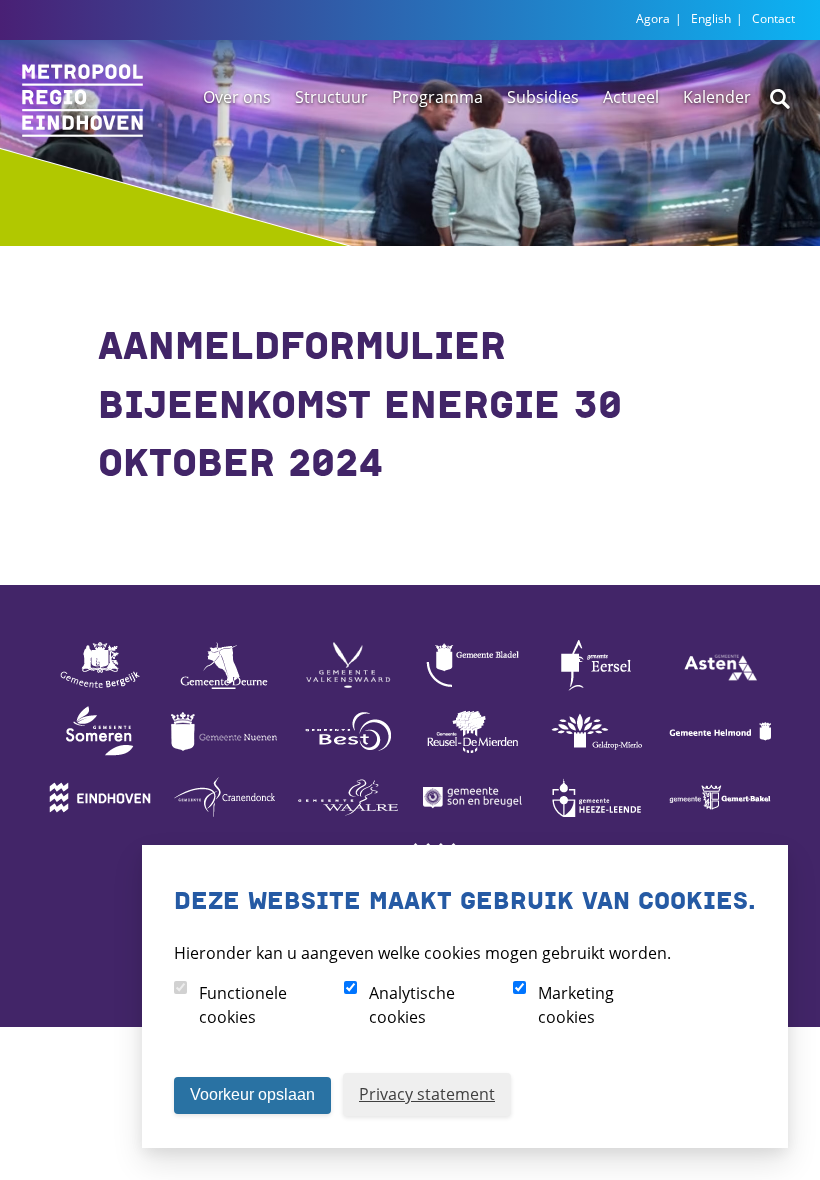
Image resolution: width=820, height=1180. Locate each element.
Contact (773, 18)
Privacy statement (427, 1094)
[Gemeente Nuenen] (224, 755)
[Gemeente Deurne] (224, 689)
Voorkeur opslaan (252, 1094)
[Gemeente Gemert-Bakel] (720, 821)
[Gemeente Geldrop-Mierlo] (596, 755)
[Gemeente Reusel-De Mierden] (472, 755)
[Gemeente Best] (348, 755)
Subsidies (543, 97)
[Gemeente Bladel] (472, 689)
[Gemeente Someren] (100, 755)
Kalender (717, 97)
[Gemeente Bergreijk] (100, 689)
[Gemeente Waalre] (348, 821)
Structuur (331, 97)
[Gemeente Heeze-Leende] (596, 821)
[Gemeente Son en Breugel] (472, 821)
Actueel (631, 97)
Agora (653, 18)
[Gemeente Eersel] (596, 689)
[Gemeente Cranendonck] (224, 821)
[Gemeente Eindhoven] (100, 821)
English (711, 18)
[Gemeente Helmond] (720, 755)
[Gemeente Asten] (720, 689)
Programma (437, 97)
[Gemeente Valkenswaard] (348, 689)
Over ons (237, 97)
